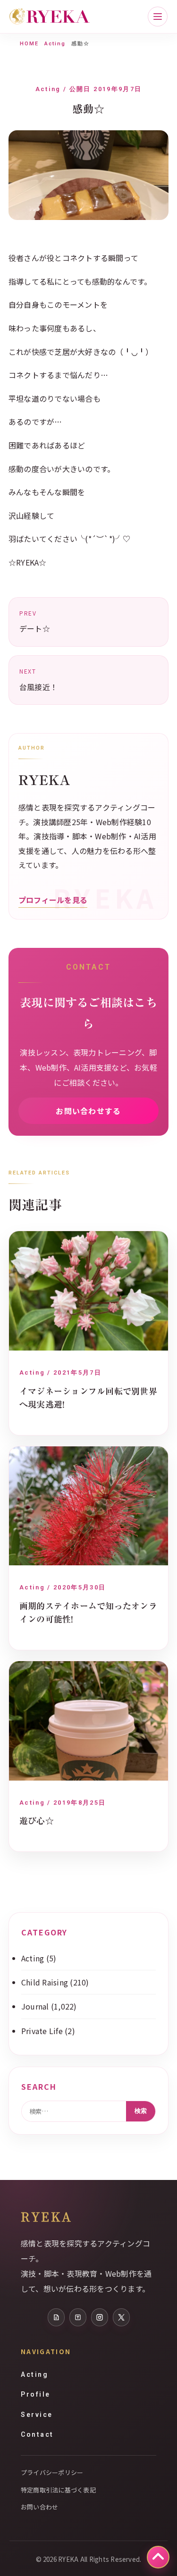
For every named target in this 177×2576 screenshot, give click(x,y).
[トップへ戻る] (158, 2557)
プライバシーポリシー (52, 2472)
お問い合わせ (39, 2507)
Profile (36, 2394)
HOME (29, 44)
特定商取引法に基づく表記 (58, 2490)
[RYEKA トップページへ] (50, 17)
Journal (35, 2006)
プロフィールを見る (53, 900)
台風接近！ (38, 680)
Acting (55, 44)
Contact (37, 2434)
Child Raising (45, 1982)
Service (37, 2415)
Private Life (42, 2031)
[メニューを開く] (158, 17)
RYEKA (46, 2216)
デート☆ (35, 622)
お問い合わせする (88, 1111)
